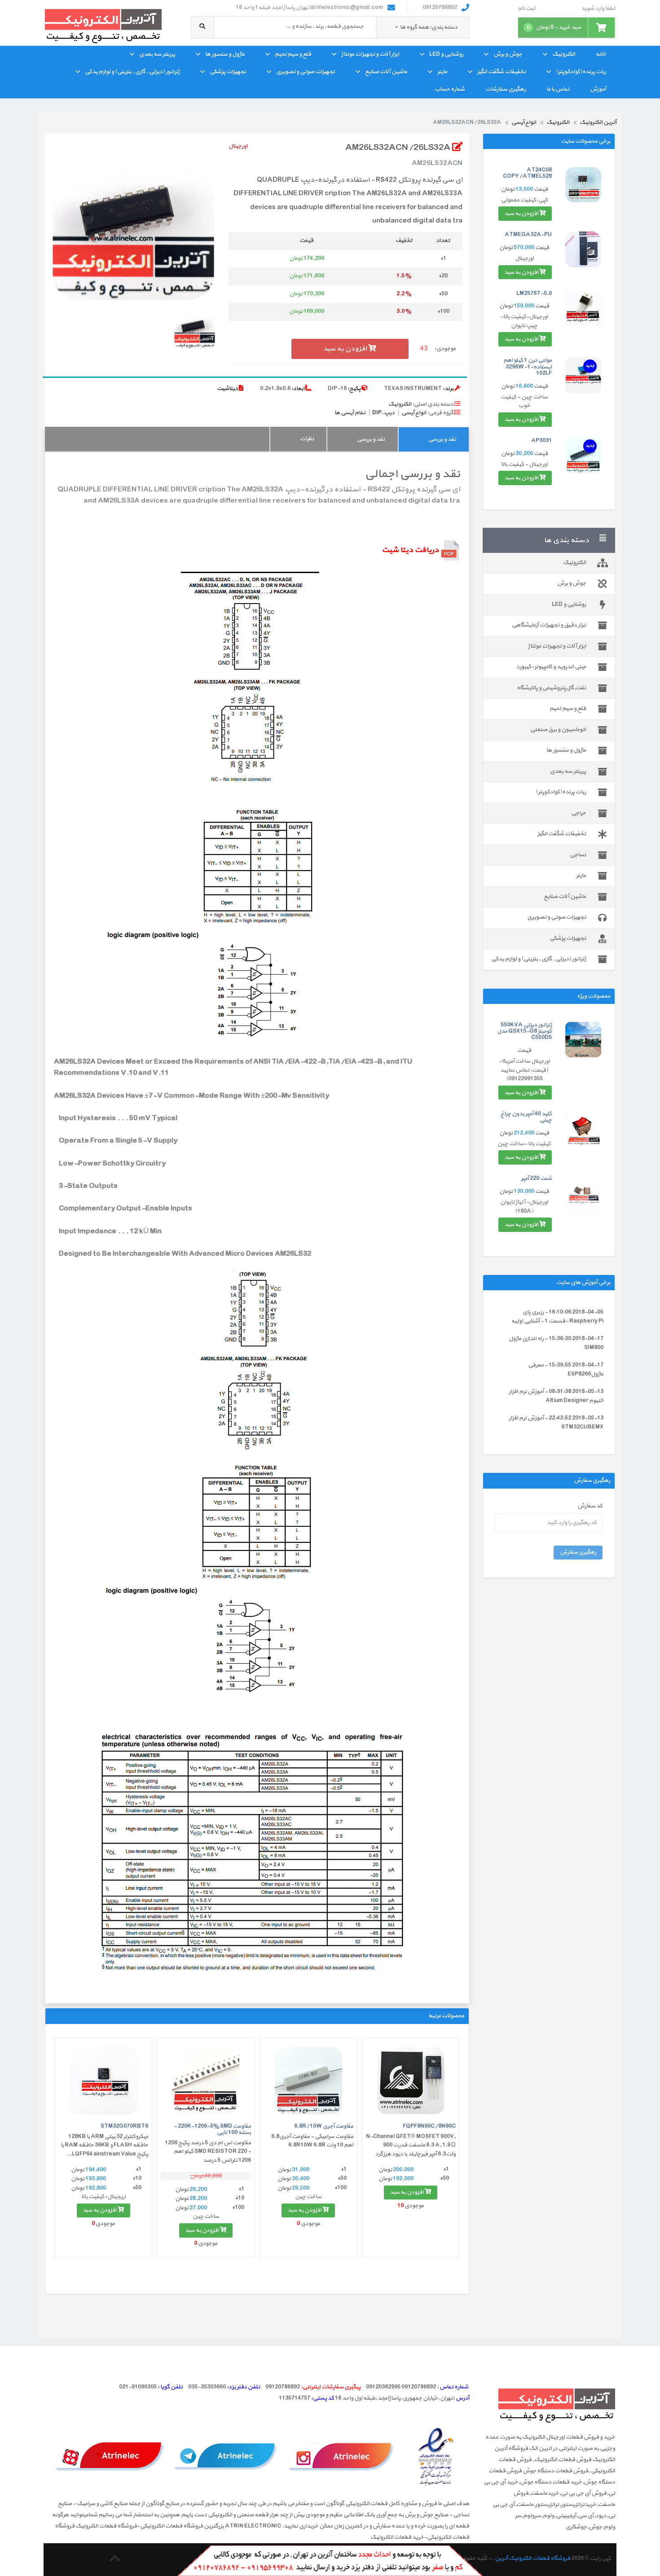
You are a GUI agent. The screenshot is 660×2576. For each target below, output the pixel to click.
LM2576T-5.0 (534, 294)
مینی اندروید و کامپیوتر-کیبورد (551, 667)
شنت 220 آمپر (536, 1178)
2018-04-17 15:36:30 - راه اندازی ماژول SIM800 (556, 1343)
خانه (601, 54)
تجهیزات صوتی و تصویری (306, 72)
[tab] (433, 439)
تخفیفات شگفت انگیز (502, 72)
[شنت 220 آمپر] (583, 1193)
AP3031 (541, 441)
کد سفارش (590, 1506)
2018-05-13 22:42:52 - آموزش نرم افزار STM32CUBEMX (556, 1423)
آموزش (598, 89)
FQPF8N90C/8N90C (429, 2126)
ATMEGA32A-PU (528, 235)
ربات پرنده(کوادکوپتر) (581, 72)
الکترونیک (564, 54)
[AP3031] (583, 456)
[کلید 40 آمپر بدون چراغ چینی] (583, 1129)
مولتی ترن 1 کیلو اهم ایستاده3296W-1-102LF (528, 367)
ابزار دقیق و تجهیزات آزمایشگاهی (549, 625)
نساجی (578, 855)
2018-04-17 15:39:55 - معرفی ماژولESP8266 (566, 1370)
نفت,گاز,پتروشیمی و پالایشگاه (551, 688)
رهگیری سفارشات (506, 89)
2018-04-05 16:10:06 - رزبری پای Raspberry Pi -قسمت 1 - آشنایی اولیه (557, 1317)
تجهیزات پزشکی (228, 72)
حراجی (579, 813)
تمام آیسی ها (350, 413)
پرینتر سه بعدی (157, 54)
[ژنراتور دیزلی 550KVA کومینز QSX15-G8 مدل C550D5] (583, 1040)
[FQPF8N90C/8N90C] (411, 2081)
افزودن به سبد (522, 214)
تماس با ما (558, 89)
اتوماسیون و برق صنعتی (558, 730)
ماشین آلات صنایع (386, 72)
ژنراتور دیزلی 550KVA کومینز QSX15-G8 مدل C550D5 (524, 1032)
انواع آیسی (414, 413)
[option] (133, 219)
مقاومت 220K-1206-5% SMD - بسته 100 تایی (212, 2129)
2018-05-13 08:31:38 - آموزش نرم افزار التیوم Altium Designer (556, 1396)
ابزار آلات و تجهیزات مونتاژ (370, 54)
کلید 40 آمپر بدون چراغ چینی (526, 1117)
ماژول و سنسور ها (225, 54)
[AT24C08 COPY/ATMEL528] (583, 185)
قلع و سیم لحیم (293, 54)
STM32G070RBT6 (124, 2126)
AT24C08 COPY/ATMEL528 (527, 173)
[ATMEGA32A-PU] (583, 250)
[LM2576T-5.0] (583, 308)
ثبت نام (526, 9)
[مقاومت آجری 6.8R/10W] (308, 2081)
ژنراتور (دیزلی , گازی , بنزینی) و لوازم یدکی (132, 72)
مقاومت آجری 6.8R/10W (324, 2126)
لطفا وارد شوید (598, 9)
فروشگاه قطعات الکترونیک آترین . (531, 2558)
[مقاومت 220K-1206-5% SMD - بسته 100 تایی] (206, 2081)
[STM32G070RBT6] (103, 2081)
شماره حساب (450, 89)
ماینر (442, 72)
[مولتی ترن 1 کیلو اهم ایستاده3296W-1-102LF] (583, 375)
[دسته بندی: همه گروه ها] (397, 27)
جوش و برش (508, 54)
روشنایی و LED (446, 54)
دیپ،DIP (383, 413)
